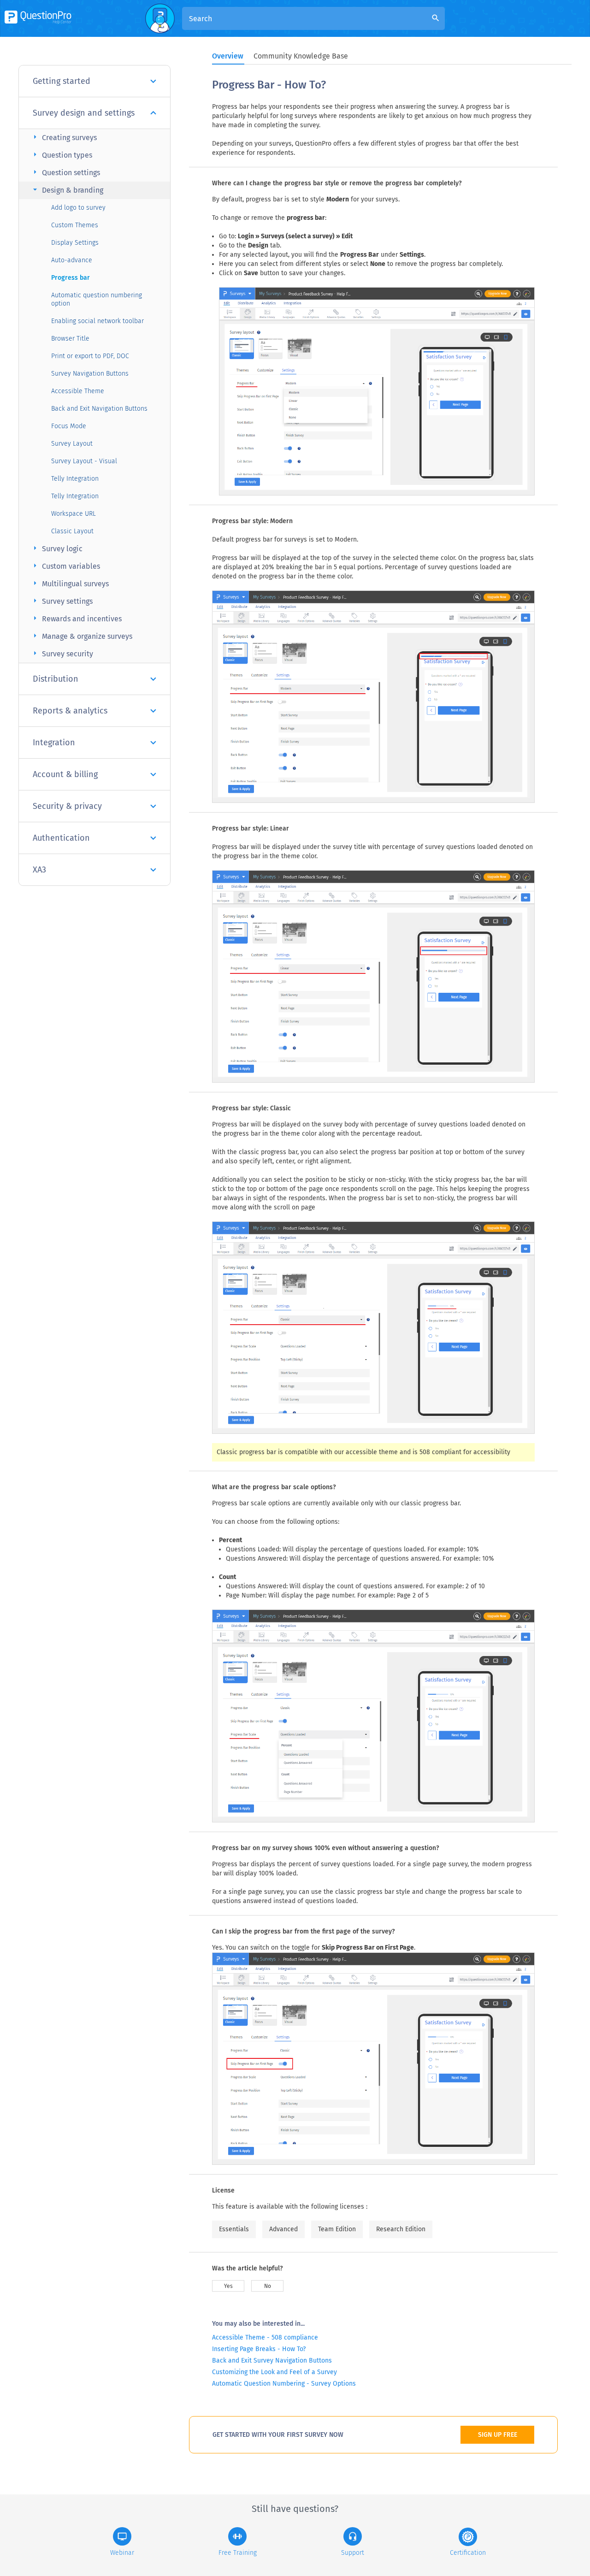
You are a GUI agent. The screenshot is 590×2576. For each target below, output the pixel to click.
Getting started (62, 81)
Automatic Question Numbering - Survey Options (284, 2384)
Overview (228, 56)
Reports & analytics (70, 711)
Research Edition (401, 2229)
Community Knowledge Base (301, 56)
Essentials (234, 2229)
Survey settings (62, 601)
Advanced (283, 2229)
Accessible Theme (78, 391)
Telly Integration (75, 479)
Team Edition (337, 2229)
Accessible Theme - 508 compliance (265, 2337)
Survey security (62, 653)
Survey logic (56, 548)
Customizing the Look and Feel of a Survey (274, 2372)
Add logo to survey (78, 208)
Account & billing (65, 774)
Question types (61, 155)
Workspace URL (74, 514)
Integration (54, 743)
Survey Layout (72, 444)
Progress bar (71, 278)
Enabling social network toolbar (97, 321)
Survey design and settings (84, 113)
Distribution (56, 679)
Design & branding (67, 190)
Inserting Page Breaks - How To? (259, 2349)
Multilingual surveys (70, 583)
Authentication (61, 838)
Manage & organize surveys (81, 636)
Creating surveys (64, 137)
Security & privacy (67, 806)
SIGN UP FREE (498, 2435)
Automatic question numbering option (97, 299)
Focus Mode (69, 426)
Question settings (65, 172)
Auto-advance (72, 260)
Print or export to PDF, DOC (90, 356)
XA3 (39, 870)
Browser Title (70, 339)
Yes (228, 2286)
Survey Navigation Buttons (90, 374)
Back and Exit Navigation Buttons (99, 409)
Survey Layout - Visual (84, 461)
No (268, 2286)
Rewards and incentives (76, 618)
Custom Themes (75, 225)
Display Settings (75, 243)
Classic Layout (72, 531)
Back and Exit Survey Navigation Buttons (272, 2361)
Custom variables (65, 566)
